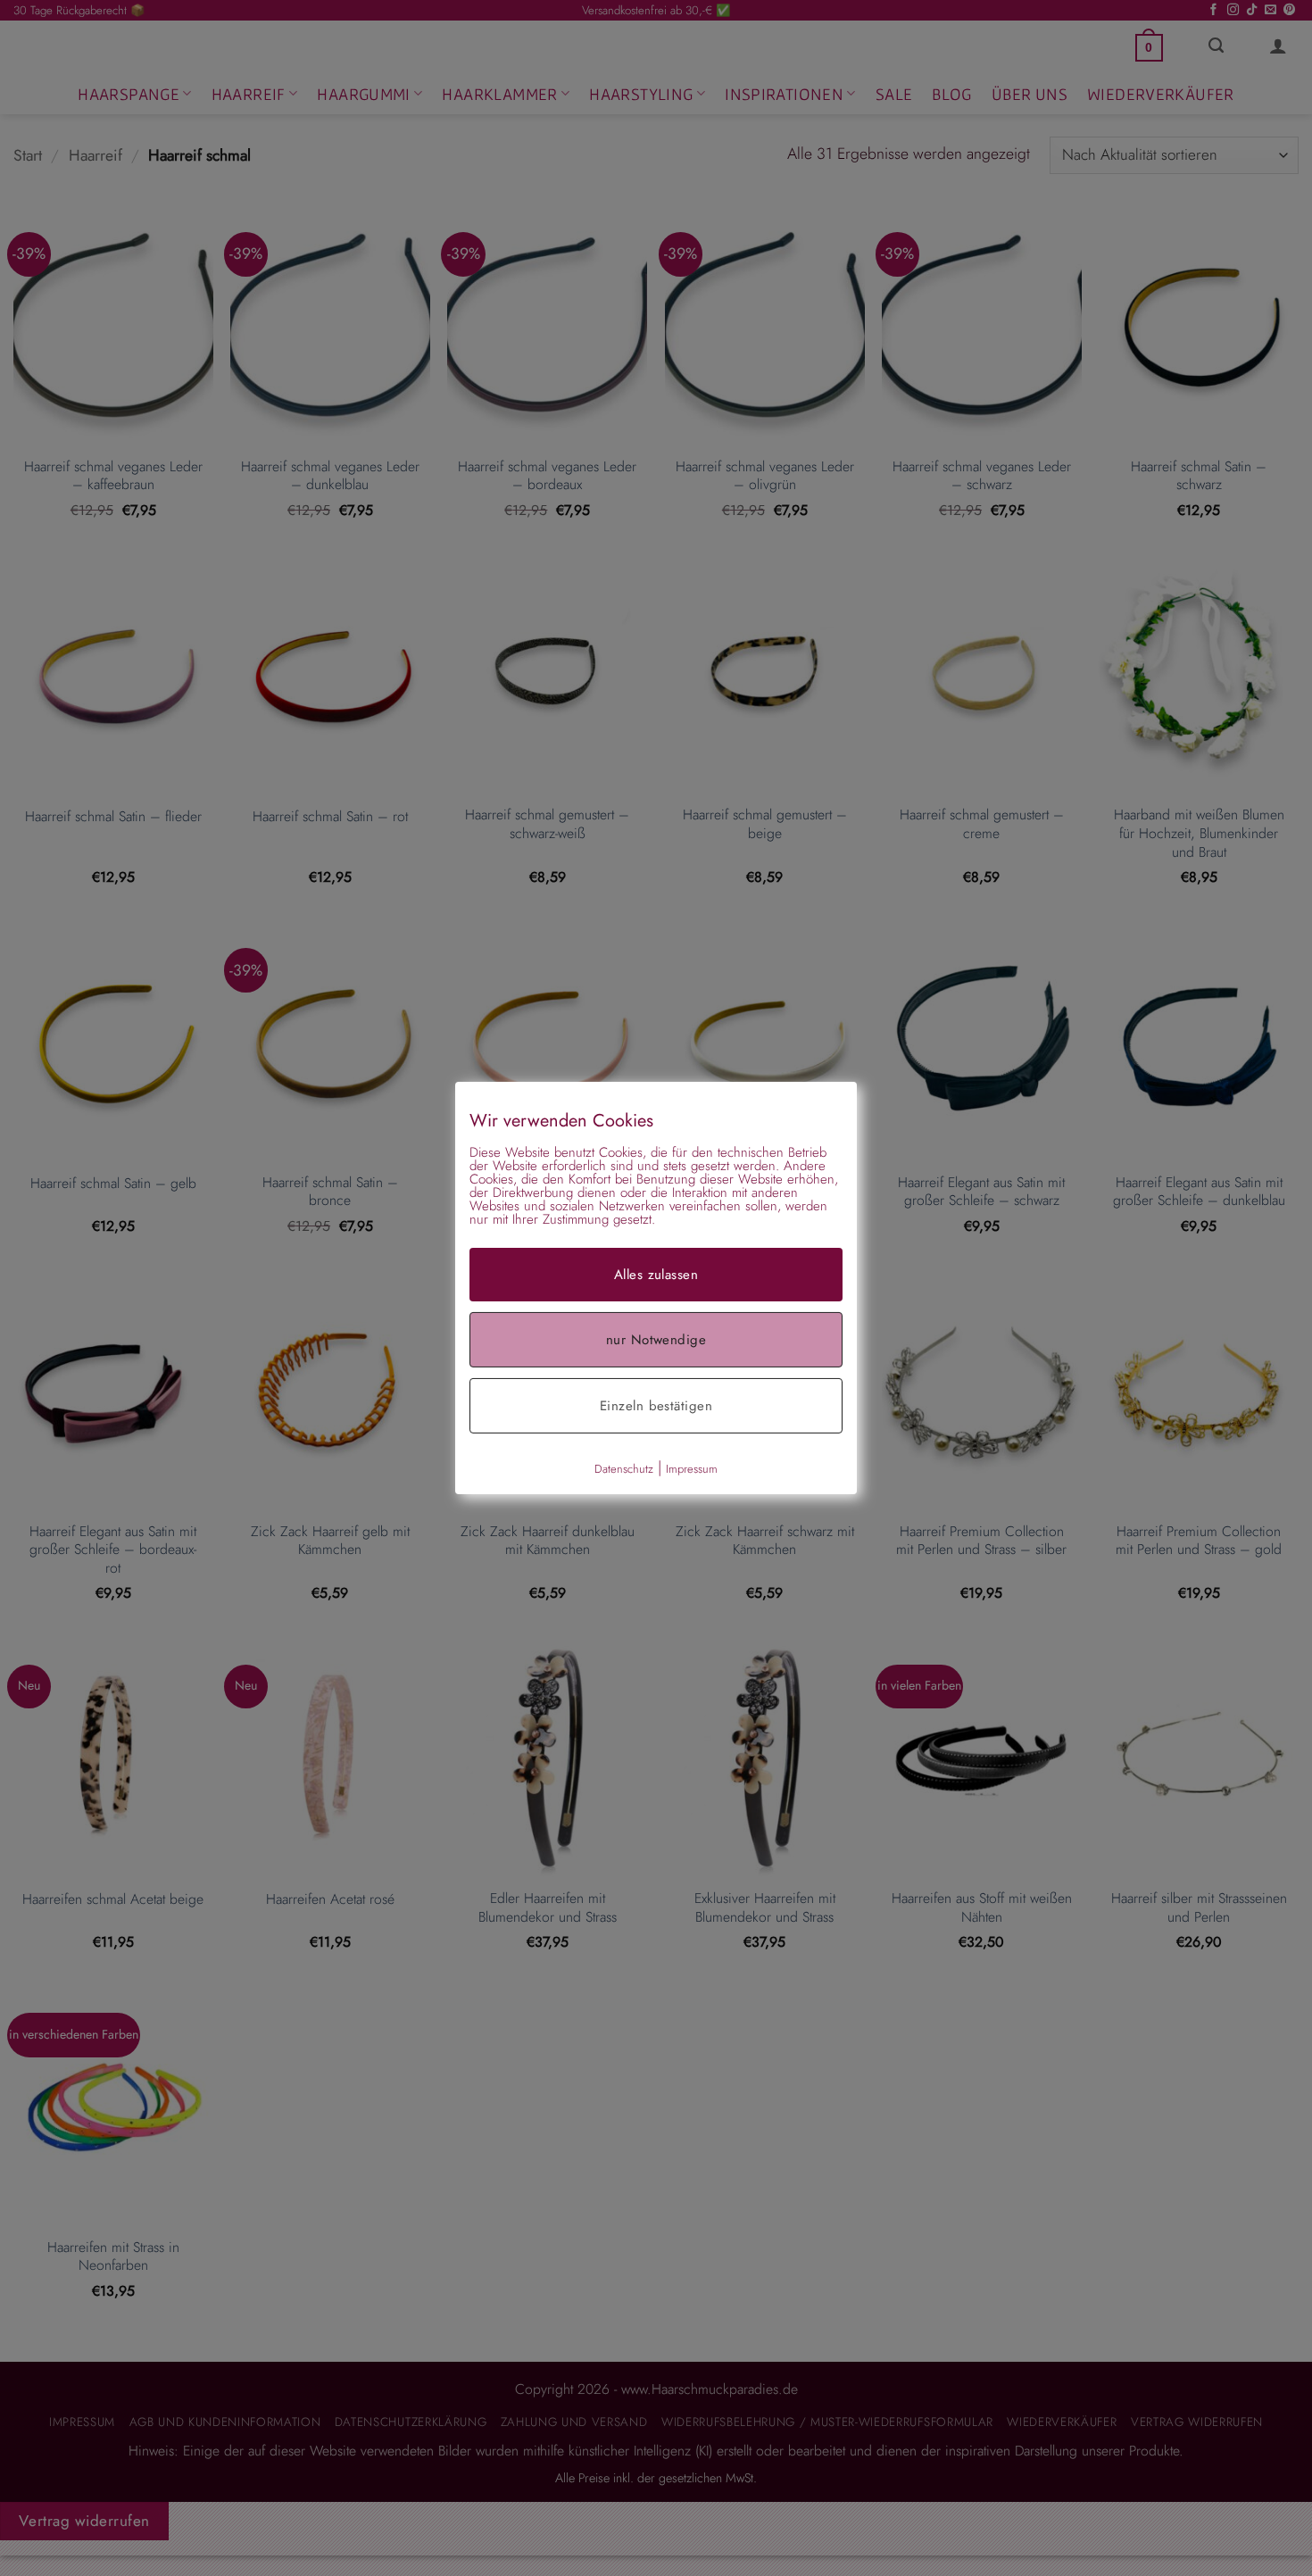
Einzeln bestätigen (656, 1406)
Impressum (692, 1469)
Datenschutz (624, 1469)
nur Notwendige (656, 1340)
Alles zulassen (656, 1275)
